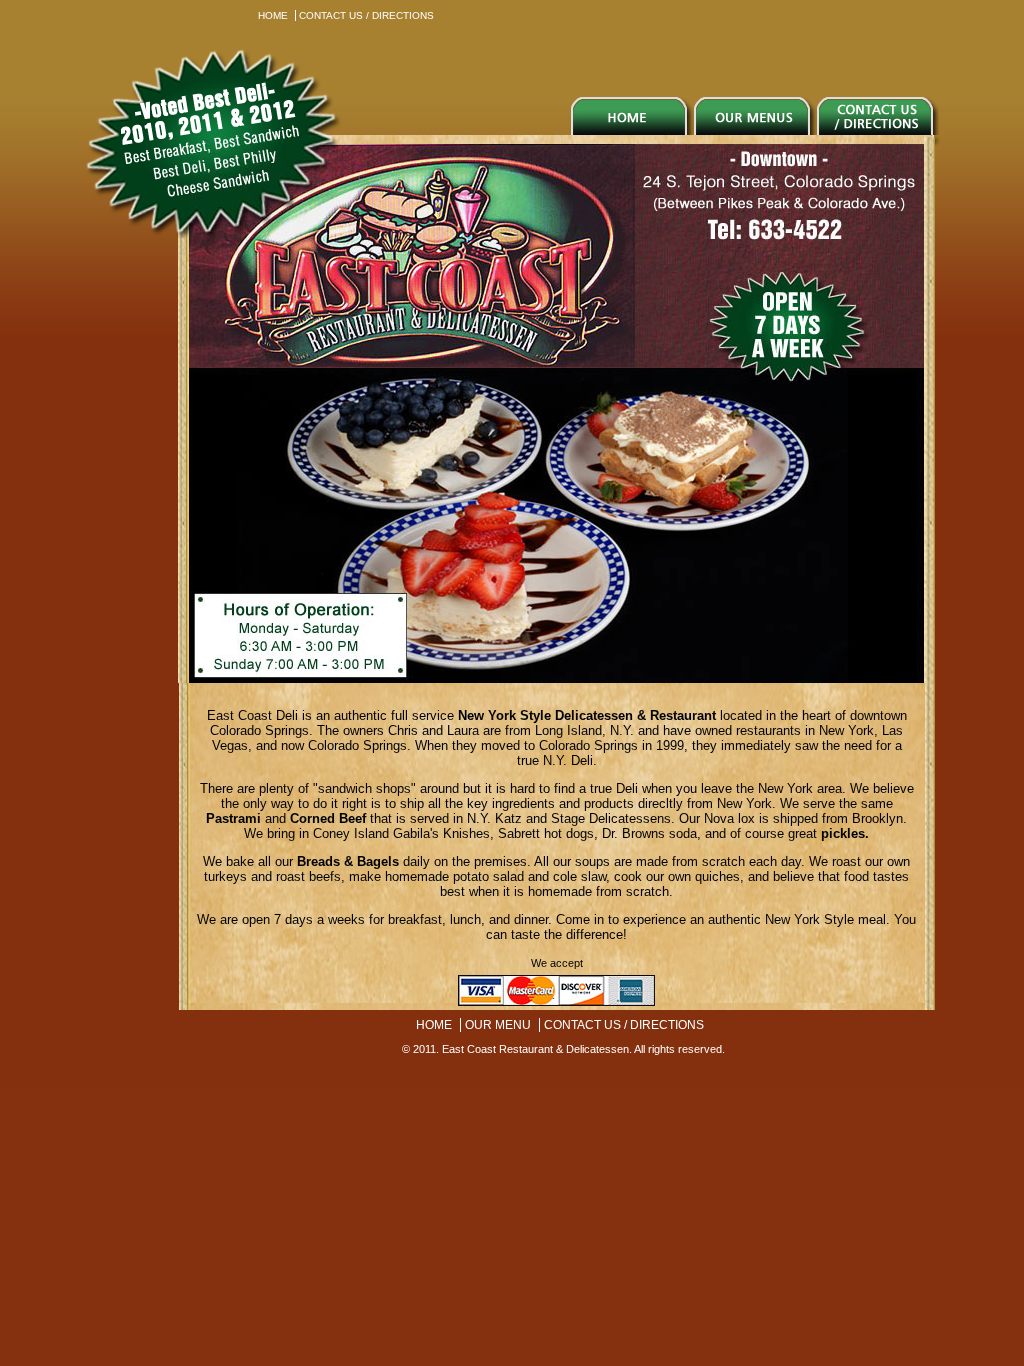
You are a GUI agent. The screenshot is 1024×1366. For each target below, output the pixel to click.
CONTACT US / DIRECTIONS (366, 15)
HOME (273, 15)
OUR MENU (498, 1025)
